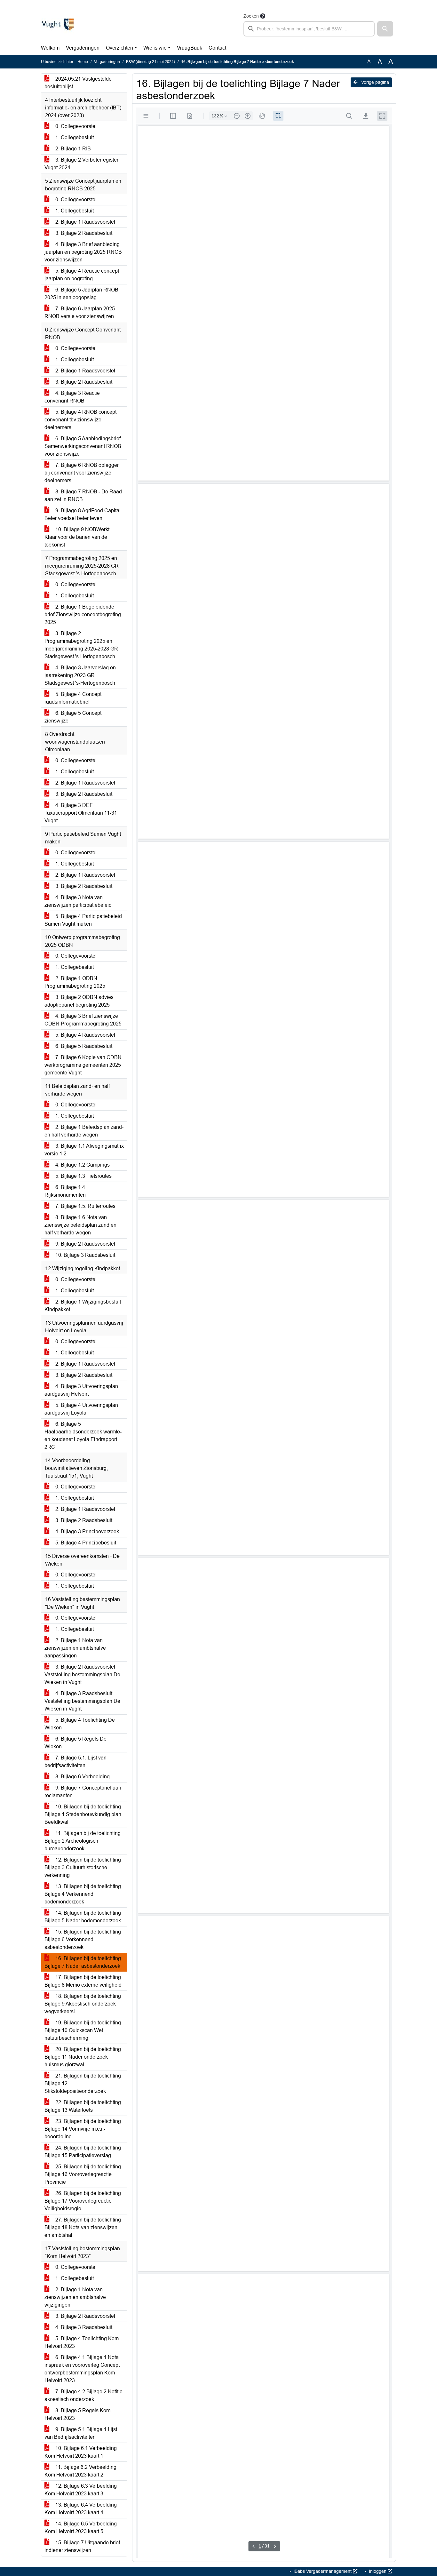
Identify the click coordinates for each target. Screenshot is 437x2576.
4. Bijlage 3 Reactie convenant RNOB (72, 397)
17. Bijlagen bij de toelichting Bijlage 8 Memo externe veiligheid (83, 1981)
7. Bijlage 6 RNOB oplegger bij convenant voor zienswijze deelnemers (82, 473)
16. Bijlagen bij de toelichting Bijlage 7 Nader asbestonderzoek (83, 1962)
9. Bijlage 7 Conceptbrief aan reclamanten (83, 1792)
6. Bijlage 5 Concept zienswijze (73, 717)
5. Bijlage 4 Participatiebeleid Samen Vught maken (83, 920)
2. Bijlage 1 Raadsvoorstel (85, 222)
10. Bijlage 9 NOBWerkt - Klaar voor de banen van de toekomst (78, 537)
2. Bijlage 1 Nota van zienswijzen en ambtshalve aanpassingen (75, 1648)
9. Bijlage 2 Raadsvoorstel (85, 1244)
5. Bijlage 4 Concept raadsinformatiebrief (73, 698)
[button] (385, 29)
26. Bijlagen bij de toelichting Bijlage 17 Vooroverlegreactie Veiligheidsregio (83, 2201)
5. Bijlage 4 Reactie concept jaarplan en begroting (82, 275)
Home (83, 62)
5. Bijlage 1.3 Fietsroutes (83, 1176)
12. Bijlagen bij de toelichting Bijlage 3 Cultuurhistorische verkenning (83, 1867)
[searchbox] (309, 29)
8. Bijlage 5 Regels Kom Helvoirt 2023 (77, 2414)
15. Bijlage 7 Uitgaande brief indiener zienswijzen (82, 2546)
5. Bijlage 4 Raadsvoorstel (85, 1035)
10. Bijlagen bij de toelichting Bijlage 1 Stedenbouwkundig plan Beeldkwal (83, 1814)
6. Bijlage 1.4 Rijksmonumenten (65, 1191)
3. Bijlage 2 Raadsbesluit (83, 233)
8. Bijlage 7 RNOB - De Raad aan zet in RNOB (83, 495)
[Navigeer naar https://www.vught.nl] (58, 24)
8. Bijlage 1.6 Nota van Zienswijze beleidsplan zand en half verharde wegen (80, 1225)
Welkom (50, 48)
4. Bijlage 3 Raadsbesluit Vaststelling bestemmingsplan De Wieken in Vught (82, 1701)
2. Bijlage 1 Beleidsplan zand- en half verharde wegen (84, 1131)
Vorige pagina (374, 82)
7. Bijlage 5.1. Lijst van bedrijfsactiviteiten (75, 1762)
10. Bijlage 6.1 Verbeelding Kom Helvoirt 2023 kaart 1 (81, 2452)
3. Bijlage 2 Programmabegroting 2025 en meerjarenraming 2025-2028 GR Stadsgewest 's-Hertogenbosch (81, 645)
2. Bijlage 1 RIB (72, 149)
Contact (217, 48)
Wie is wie (155, 48)
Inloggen (378, 2571)
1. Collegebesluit (74, 137)
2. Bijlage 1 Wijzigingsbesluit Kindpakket (83, 1306)
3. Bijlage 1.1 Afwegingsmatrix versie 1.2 (84, 1150)
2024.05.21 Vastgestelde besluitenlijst (78, 83)
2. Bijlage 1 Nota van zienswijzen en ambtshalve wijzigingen (75, 2297)
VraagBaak (190, 48)
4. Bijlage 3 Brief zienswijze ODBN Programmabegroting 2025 (83, 1020)
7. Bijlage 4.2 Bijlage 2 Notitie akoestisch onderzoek (83, 2395)
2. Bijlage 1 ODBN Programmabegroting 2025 (75, 982)
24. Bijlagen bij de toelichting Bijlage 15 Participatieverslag (83, 2152)
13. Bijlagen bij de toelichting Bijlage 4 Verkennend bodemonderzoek (83, 1894)
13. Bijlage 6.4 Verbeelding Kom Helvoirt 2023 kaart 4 (81, 2509)
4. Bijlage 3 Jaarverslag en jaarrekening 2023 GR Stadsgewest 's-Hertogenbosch (80, 675)
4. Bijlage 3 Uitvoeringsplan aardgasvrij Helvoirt (81, 1390)
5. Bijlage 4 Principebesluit (85, 1543)
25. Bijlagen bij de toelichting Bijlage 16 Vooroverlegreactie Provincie (83, 2174)
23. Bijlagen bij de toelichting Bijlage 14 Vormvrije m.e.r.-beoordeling (83, 2129)
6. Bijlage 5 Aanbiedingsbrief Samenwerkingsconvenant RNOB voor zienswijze (83, 446)
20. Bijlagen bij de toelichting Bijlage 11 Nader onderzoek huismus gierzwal (83, 2057)
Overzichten (119, 48)
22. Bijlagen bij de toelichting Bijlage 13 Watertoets (83, 2106)
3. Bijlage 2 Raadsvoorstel (85, 2316)
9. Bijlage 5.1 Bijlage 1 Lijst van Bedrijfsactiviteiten (81, 2433)
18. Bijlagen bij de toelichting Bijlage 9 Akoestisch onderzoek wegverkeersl (83, 2004)
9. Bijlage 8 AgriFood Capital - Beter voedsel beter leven (84, 514)
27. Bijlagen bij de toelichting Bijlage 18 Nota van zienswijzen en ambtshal (83, 2227)
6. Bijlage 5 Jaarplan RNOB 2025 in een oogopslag (81, 294)
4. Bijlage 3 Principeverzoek (87, 1531)
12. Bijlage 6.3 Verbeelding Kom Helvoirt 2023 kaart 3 (81, 2490)
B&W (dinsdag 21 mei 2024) (151, 62)
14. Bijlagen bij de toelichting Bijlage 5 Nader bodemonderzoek (83, 1917)
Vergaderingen (83, 48)
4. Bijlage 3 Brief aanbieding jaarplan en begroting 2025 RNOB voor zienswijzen (83, 252)
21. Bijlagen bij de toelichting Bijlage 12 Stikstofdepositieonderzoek (83, 2083)
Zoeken (251, 16)
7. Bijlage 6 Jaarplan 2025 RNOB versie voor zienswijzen (80, 312)
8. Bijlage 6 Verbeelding (82, 1777)
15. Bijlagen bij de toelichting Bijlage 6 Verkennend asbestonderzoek (83, 1939)
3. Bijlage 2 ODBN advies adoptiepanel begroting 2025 (79, 1001)
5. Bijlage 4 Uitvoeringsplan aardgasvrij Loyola (81, 1409)
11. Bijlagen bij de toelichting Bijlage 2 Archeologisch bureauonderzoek (83, 1841)
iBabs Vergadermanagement (323, 2571)
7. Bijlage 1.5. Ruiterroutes (85, 1206)
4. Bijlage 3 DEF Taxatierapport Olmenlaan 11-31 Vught (81, 813)
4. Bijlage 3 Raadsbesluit (83, 2327)
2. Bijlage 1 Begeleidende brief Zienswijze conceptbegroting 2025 (83, 614)
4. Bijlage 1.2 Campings (82, 1165)
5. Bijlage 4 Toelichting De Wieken (80, 1724)
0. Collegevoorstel (75, 126)
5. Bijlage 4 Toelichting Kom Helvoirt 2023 (82, 2342)
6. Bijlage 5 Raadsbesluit (83, 1046)
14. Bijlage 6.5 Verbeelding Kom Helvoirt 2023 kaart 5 (81, 2528)
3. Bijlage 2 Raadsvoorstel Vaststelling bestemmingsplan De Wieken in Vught (82, 1675)
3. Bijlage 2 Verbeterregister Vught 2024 (81, 164)
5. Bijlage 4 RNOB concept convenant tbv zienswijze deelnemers (80, 420)
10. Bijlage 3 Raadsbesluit (85, 1255)
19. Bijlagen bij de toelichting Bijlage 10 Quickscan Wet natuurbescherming (83, 2030)
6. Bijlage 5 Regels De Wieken (75, 1743)
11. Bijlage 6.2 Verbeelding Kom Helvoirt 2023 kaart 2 (80, 2471)
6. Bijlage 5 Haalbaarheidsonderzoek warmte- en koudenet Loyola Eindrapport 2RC (83, 1436)
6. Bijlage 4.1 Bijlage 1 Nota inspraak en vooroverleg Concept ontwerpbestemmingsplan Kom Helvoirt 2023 (82, 2369)
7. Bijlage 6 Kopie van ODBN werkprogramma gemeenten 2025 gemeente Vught (83, 1065)
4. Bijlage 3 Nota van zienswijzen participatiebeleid (78, 901)
